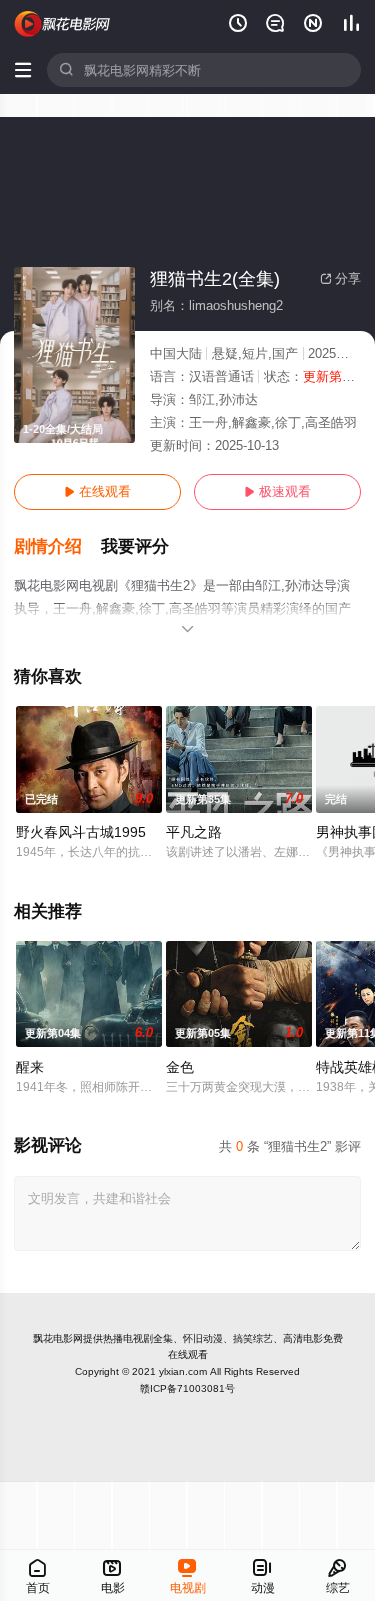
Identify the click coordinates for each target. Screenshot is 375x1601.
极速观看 (277, 491)
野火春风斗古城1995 (81, 832)
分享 (340, 278)
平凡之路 (194, 832)
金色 (180, 1067)
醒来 (30, 1067)
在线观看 (97, 491)
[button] (57, 547)
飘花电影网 (58, 1338)
